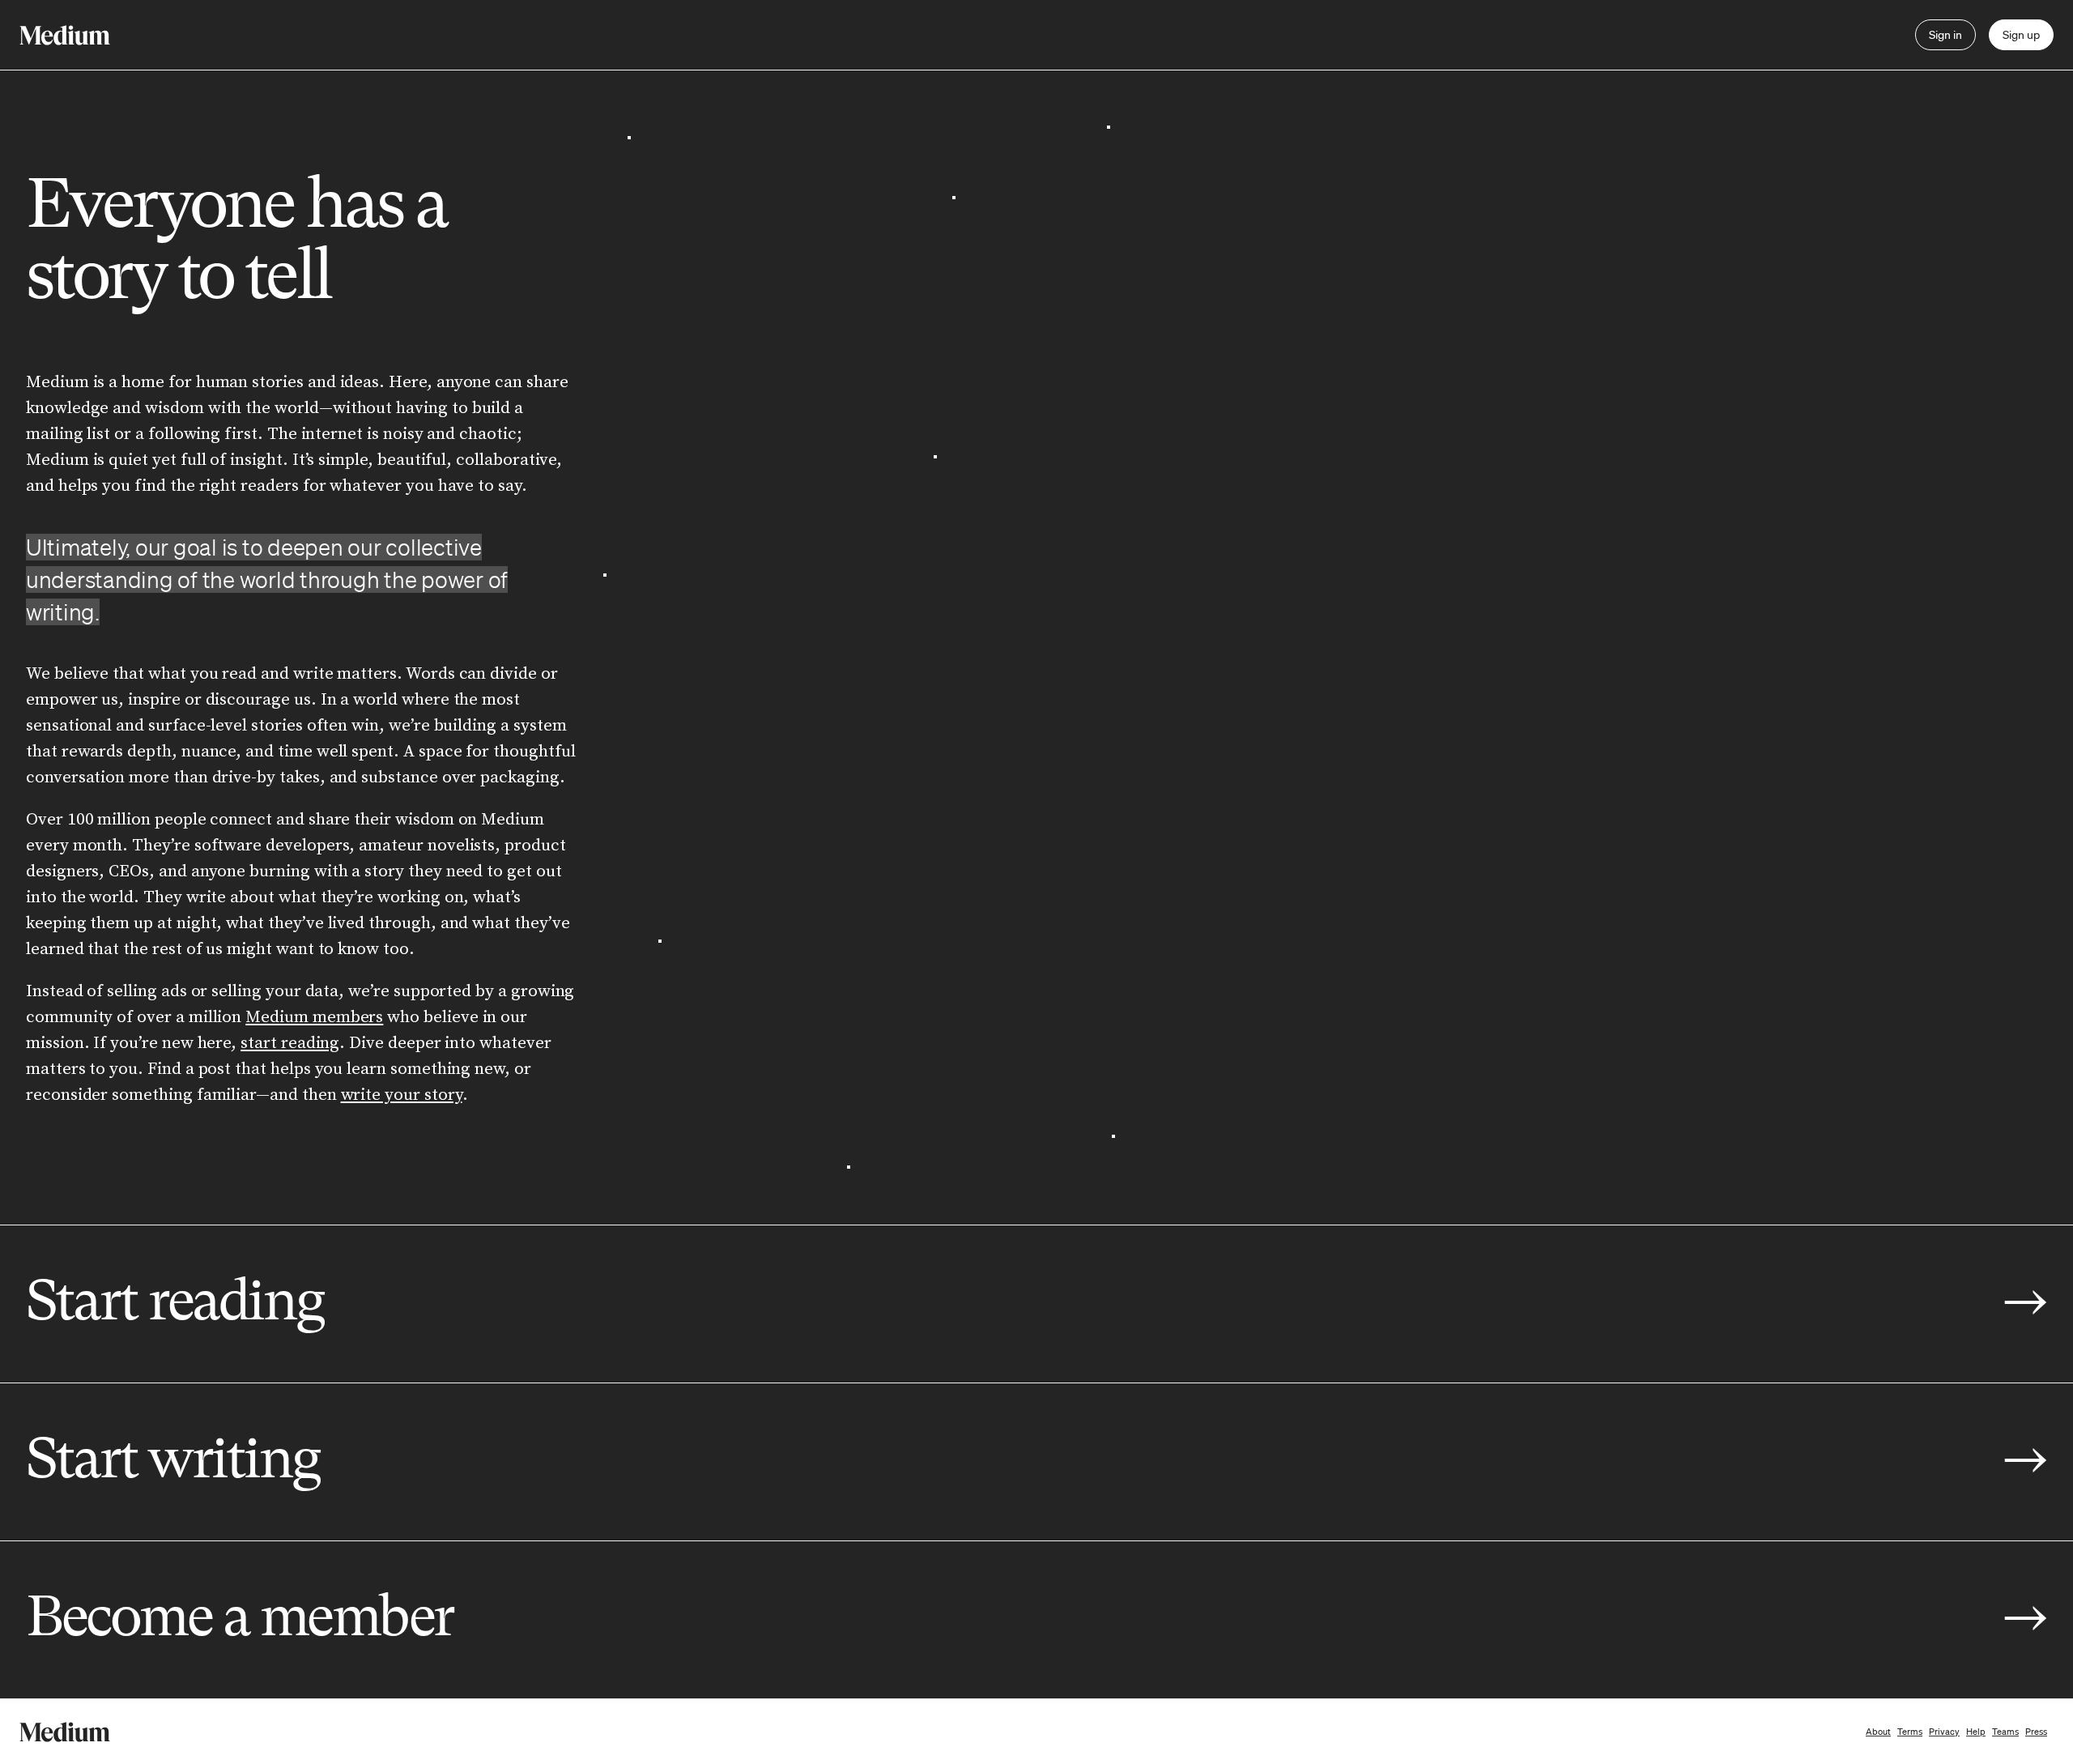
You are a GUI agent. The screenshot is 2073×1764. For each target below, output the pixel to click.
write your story (402, 1095)
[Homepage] (65, 35)
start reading (290, 1043)
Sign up (2021, 35)
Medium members (314, 1017)
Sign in (1945, 35)
